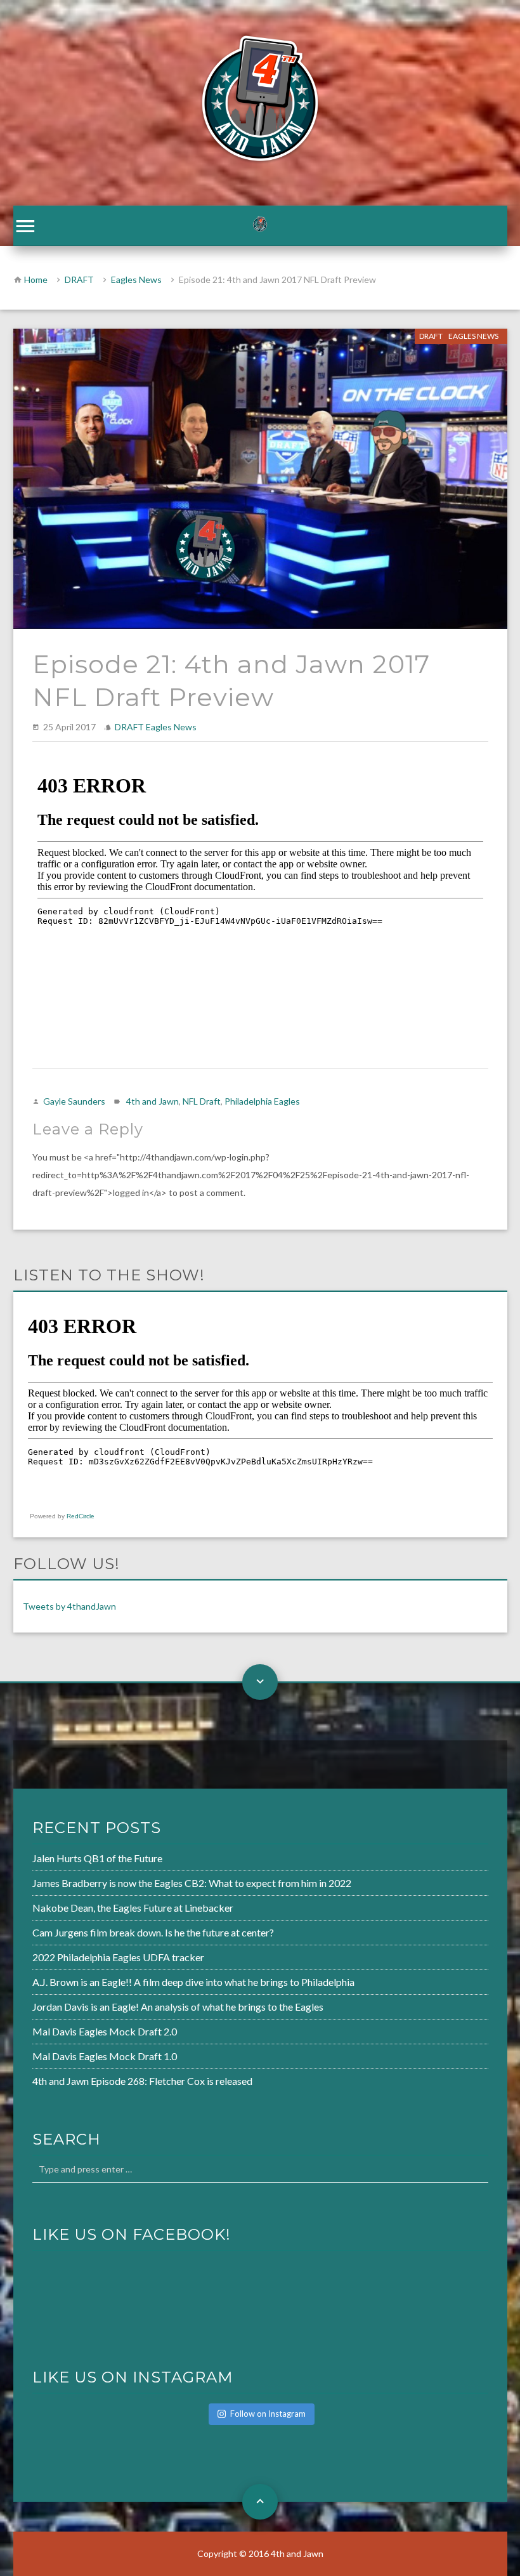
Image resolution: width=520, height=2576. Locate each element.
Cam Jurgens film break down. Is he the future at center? (153, 1932)
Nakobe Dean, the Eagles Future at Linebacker (133, 1908)
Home (36, 279)
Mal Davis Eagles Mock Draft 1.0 (105, 2056)
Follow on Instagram (268, 2414)
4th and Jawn (153, 1101)
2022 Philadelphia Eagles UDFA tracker (118, 1957)
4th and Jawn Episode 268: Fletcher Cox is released (142, 2081)
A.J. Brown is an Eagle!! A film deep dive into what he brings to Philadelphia (193, 1982)
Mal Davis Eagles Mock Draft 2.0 (105, 2031)
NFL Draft (202, 1101)
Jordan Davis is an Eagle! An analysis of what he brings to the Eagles (178, 2007)
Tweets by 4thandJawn (69, 1606)
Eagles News (136, 279)
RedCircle (81, 1516)
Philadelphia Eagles (262, 1101)
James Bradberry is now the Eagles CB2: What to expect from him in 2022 (192, 1883)
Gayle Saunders (74, 1101)
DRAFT (79, 279)
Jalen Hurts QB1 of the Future (97, 1858)
